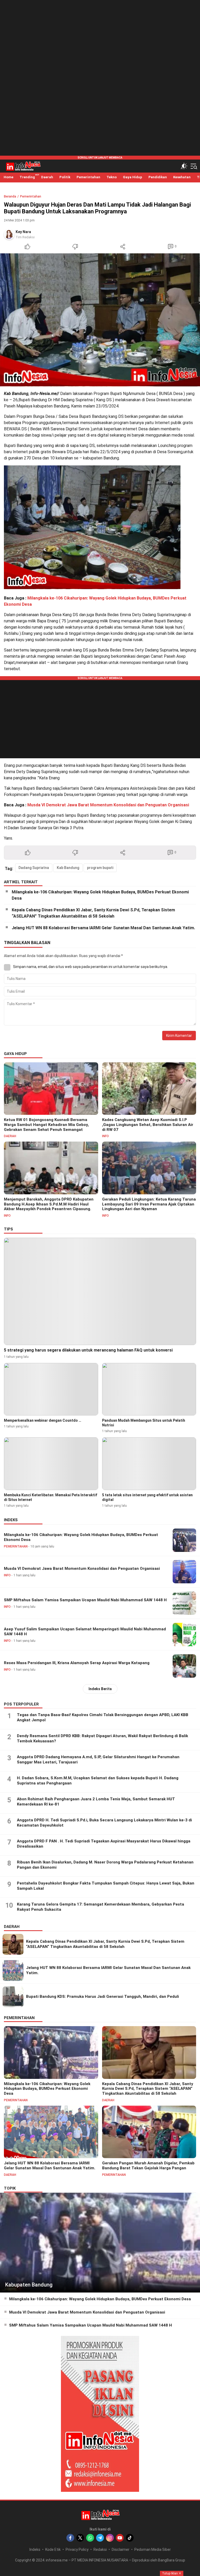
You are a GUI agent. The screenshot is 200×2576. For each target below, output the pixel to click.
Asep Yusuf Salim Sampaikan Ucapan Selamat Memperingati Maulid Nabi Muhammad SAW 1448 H (85, 1632)
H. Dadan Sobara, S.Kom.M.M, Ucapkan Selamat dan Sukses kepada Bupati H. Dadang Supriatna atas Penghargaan (98, 1781)
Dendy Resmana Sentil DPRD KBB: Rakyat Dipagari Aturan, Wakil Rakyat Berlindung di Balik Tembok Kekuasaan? (102, 1738)
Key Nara (23, 232)
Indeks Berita (100, 1689)
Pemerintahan (31, 196)
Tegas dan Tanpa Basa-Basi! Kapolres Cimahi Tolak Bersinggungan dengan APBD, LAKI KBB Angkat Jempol (103, 1717)
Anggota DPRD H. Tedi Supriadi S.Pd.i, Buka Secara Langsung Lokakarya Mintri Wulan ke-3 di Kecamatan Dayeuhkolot (104, 1823)
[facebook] (70, 2538)
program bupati (100, 868)
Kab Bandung (68, 868)
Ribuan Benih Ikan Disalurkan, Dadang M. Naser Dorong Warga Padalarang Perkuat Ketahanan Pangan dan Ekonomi (105, 1865)
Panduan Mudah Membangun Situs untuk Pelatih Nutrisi (144, 1423)
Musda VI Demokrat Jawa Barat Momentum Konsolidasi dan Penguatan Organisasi (108, 805)
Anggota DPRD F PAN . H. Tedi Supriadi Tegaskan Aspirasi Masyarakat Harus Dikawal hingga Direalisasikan (104, 1844)
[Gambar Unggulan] (100, 320)
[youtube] (120, 2538)
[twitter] (80, 2538)
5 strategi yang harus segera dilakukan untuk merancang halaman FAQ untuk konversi (88, 1350)
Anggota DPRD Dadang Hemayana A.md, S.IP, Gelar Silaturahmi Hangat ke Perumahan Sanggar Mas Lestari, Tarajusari (98, 1760)
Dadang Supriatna (34, 868)
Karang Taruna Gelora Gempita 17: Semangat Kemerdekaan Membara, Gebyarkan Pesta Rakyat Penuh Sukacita (101, 1907)
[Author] (9, 234)
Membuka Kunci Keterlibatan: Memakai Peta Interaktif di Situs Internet (51, 1497)
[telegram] (100, 2538)
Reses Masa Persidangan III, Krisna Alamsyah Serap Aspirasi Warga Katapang (77, 1663)
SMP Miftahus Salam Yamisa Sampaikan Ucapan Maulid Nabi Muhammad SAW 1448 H (85, 1600)
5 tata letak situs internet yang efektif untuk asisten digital (147, 1497)
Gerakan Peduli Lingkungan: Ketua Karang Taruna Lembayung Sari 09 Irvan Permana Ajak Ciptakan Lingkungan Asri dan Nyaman (149, 1204)
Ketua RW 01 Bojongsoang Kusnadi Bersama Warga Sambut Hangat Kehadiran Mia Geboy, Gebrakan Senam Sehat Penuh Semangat (46, 1125)
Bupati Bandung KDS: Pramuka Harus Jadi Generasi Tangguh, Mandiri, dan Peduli (102, 1997)
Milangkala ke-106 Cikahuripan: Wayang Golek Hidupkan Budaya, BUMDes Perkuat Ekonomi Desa (100, 895)
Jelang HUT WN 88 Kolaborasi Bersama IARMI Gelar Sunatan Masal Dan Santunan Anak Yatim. (103, 928)
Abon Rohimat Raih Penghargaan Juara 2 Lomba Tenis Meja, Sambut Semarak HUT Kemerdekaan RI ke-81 (96, 1802)
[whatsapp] (90, 2538)
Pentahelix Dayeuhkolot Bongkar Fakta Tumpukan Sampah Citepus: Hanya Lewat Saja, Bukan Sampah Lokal (106, 1886)
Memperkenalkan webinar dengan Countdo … (43, 1420)
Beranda (10, 196)
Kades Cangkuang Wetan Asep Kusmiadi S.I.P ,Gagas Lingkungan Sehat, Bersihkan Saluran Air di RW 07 (148, 1125)
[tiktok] (130, 2538)
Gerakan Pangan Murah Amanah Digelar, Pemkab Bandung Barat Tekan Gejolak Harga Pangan (148, 2166)
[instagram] (110, 2538)
